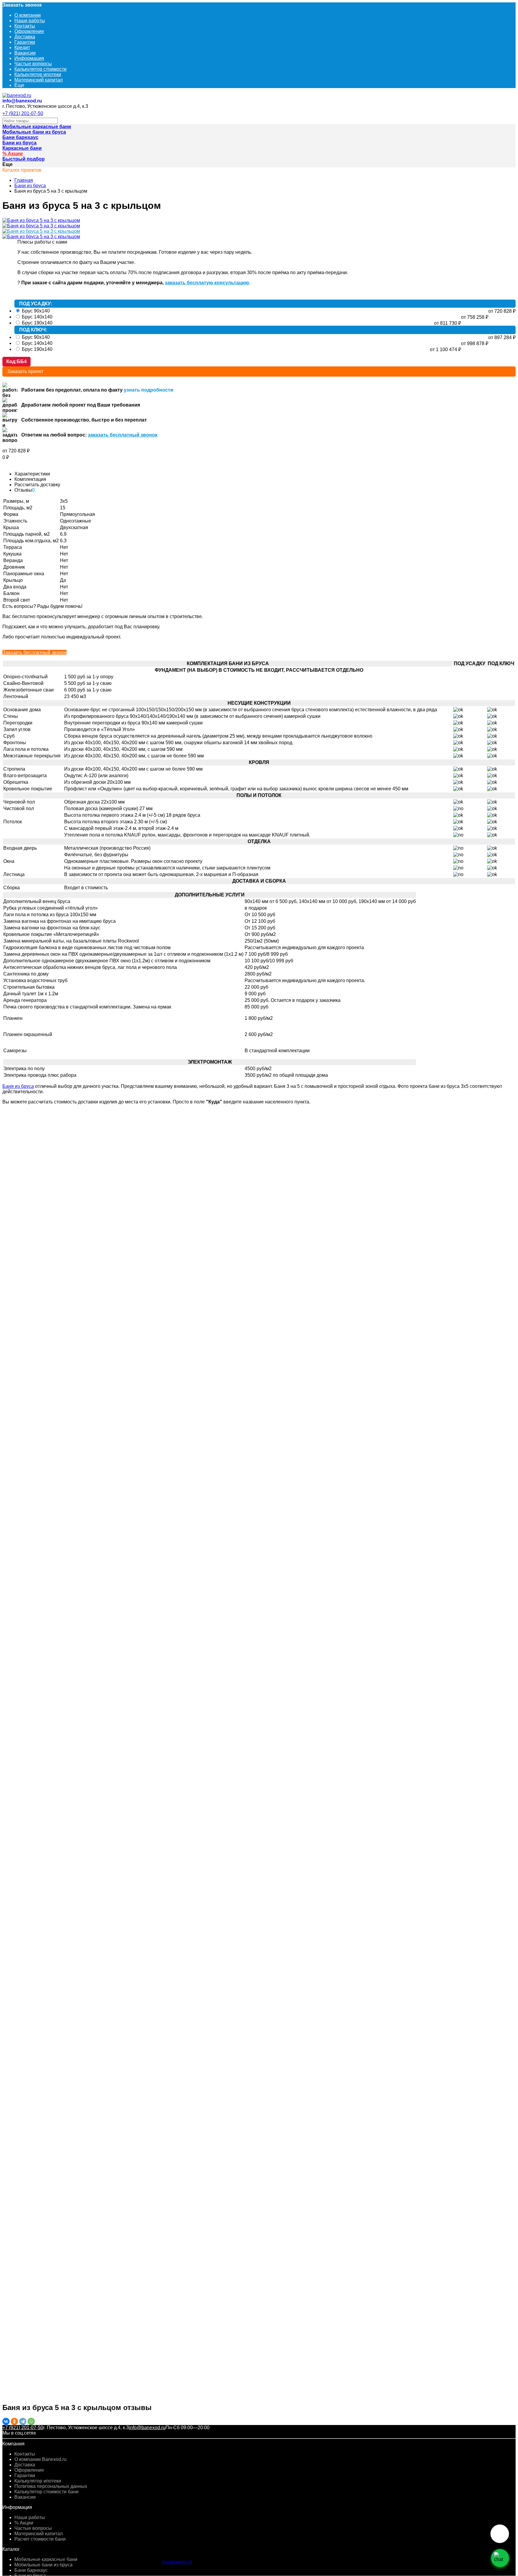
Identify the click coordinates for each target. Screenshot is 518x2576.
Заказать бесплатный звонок (34, 652)
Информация (29, 58)
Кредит (22, 47)
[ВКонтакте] (6, 2421)
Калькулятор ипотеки (38, 74)
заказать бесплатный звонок (123, 435)
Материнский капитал (39, 80)
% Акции (24, 2523)
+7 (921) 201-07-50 (23, 113)
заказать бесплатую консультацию (207, 283)
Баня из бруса (18, 1086)
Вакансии (25, 53)
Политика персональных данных (51, 2486)
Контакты (25, 26)
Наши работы (30, 21)
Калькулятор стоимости (40, 69)
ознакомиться (177, 2562)
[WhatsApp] (31, 2421)
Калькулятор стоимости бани (46, 2492)
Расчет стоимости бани (40, 2539)
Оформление (29, 31)
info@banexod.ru (22, 101)
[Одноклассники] (14, 2421)
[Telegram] (23, 2421)
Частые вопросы (33, 64)
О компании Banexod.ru (40, 2459)
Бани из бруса (30, 186)
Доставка (25, 37)
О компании (28, 15)
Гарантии (25, 42)
